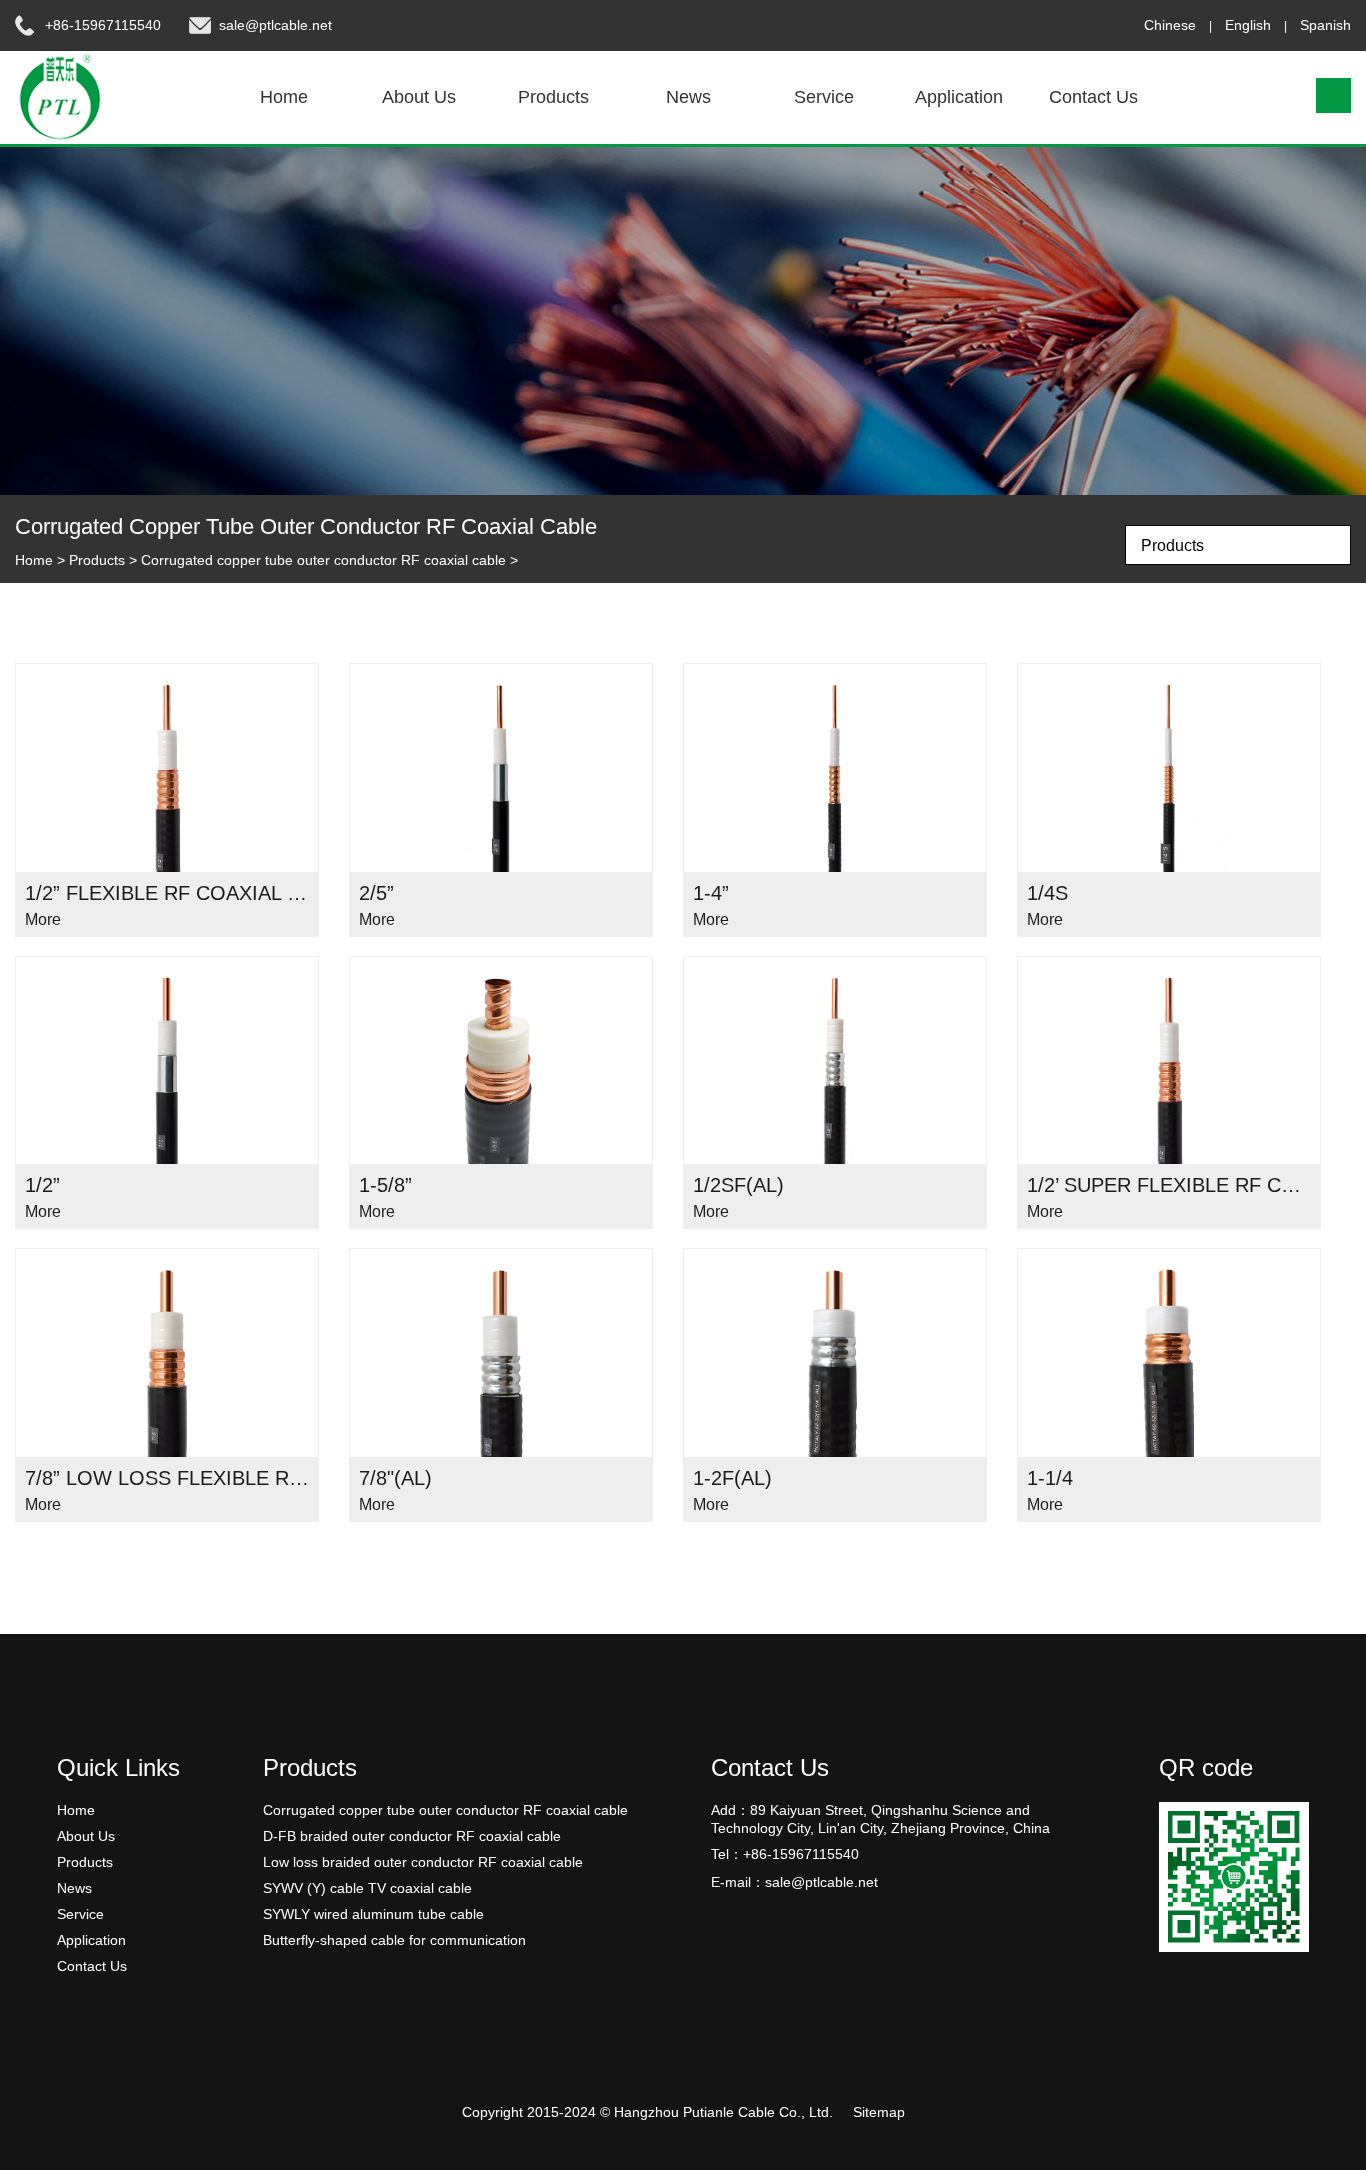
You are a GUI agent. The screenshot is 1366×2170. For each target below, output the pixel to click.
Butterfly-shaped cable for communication (394, 1940)
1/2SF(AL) (738, 1185)
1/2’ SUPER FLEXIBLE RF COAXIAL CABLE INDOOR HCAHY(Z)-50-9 (1169, 1185)
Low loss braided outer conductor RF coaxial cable (423, 1862)
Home (284, 97)
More (43, 919)
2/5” (376, 893)
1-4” (711, 893)
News (688, 97)
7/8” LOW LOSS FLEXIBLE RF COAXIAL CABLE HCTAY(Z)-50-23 (167, 1478)
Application (959, 97)
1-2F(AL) (732, 1478)
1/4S (1047, 893)
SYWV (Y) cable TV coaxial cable (367, 1888)
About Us (419, 97)
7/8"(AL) (395, 1478)
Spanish (1325, 25)
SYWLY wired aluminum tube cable (373, 1914)
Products (553, 97)
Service (824, 97)
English (1248, 25)
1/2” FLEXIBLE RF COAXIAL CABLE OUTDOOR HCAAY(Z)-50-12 (167, 893)
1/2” (42, 1185)
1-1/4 (1050, 1478)
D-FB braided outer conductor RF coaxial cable (412, 1836)
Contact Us (1093, 97)
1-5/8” (385, 1185)
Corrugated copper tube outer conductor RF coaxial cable (323, 560)
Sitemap (879, 2112)
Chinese (1170, 25)
